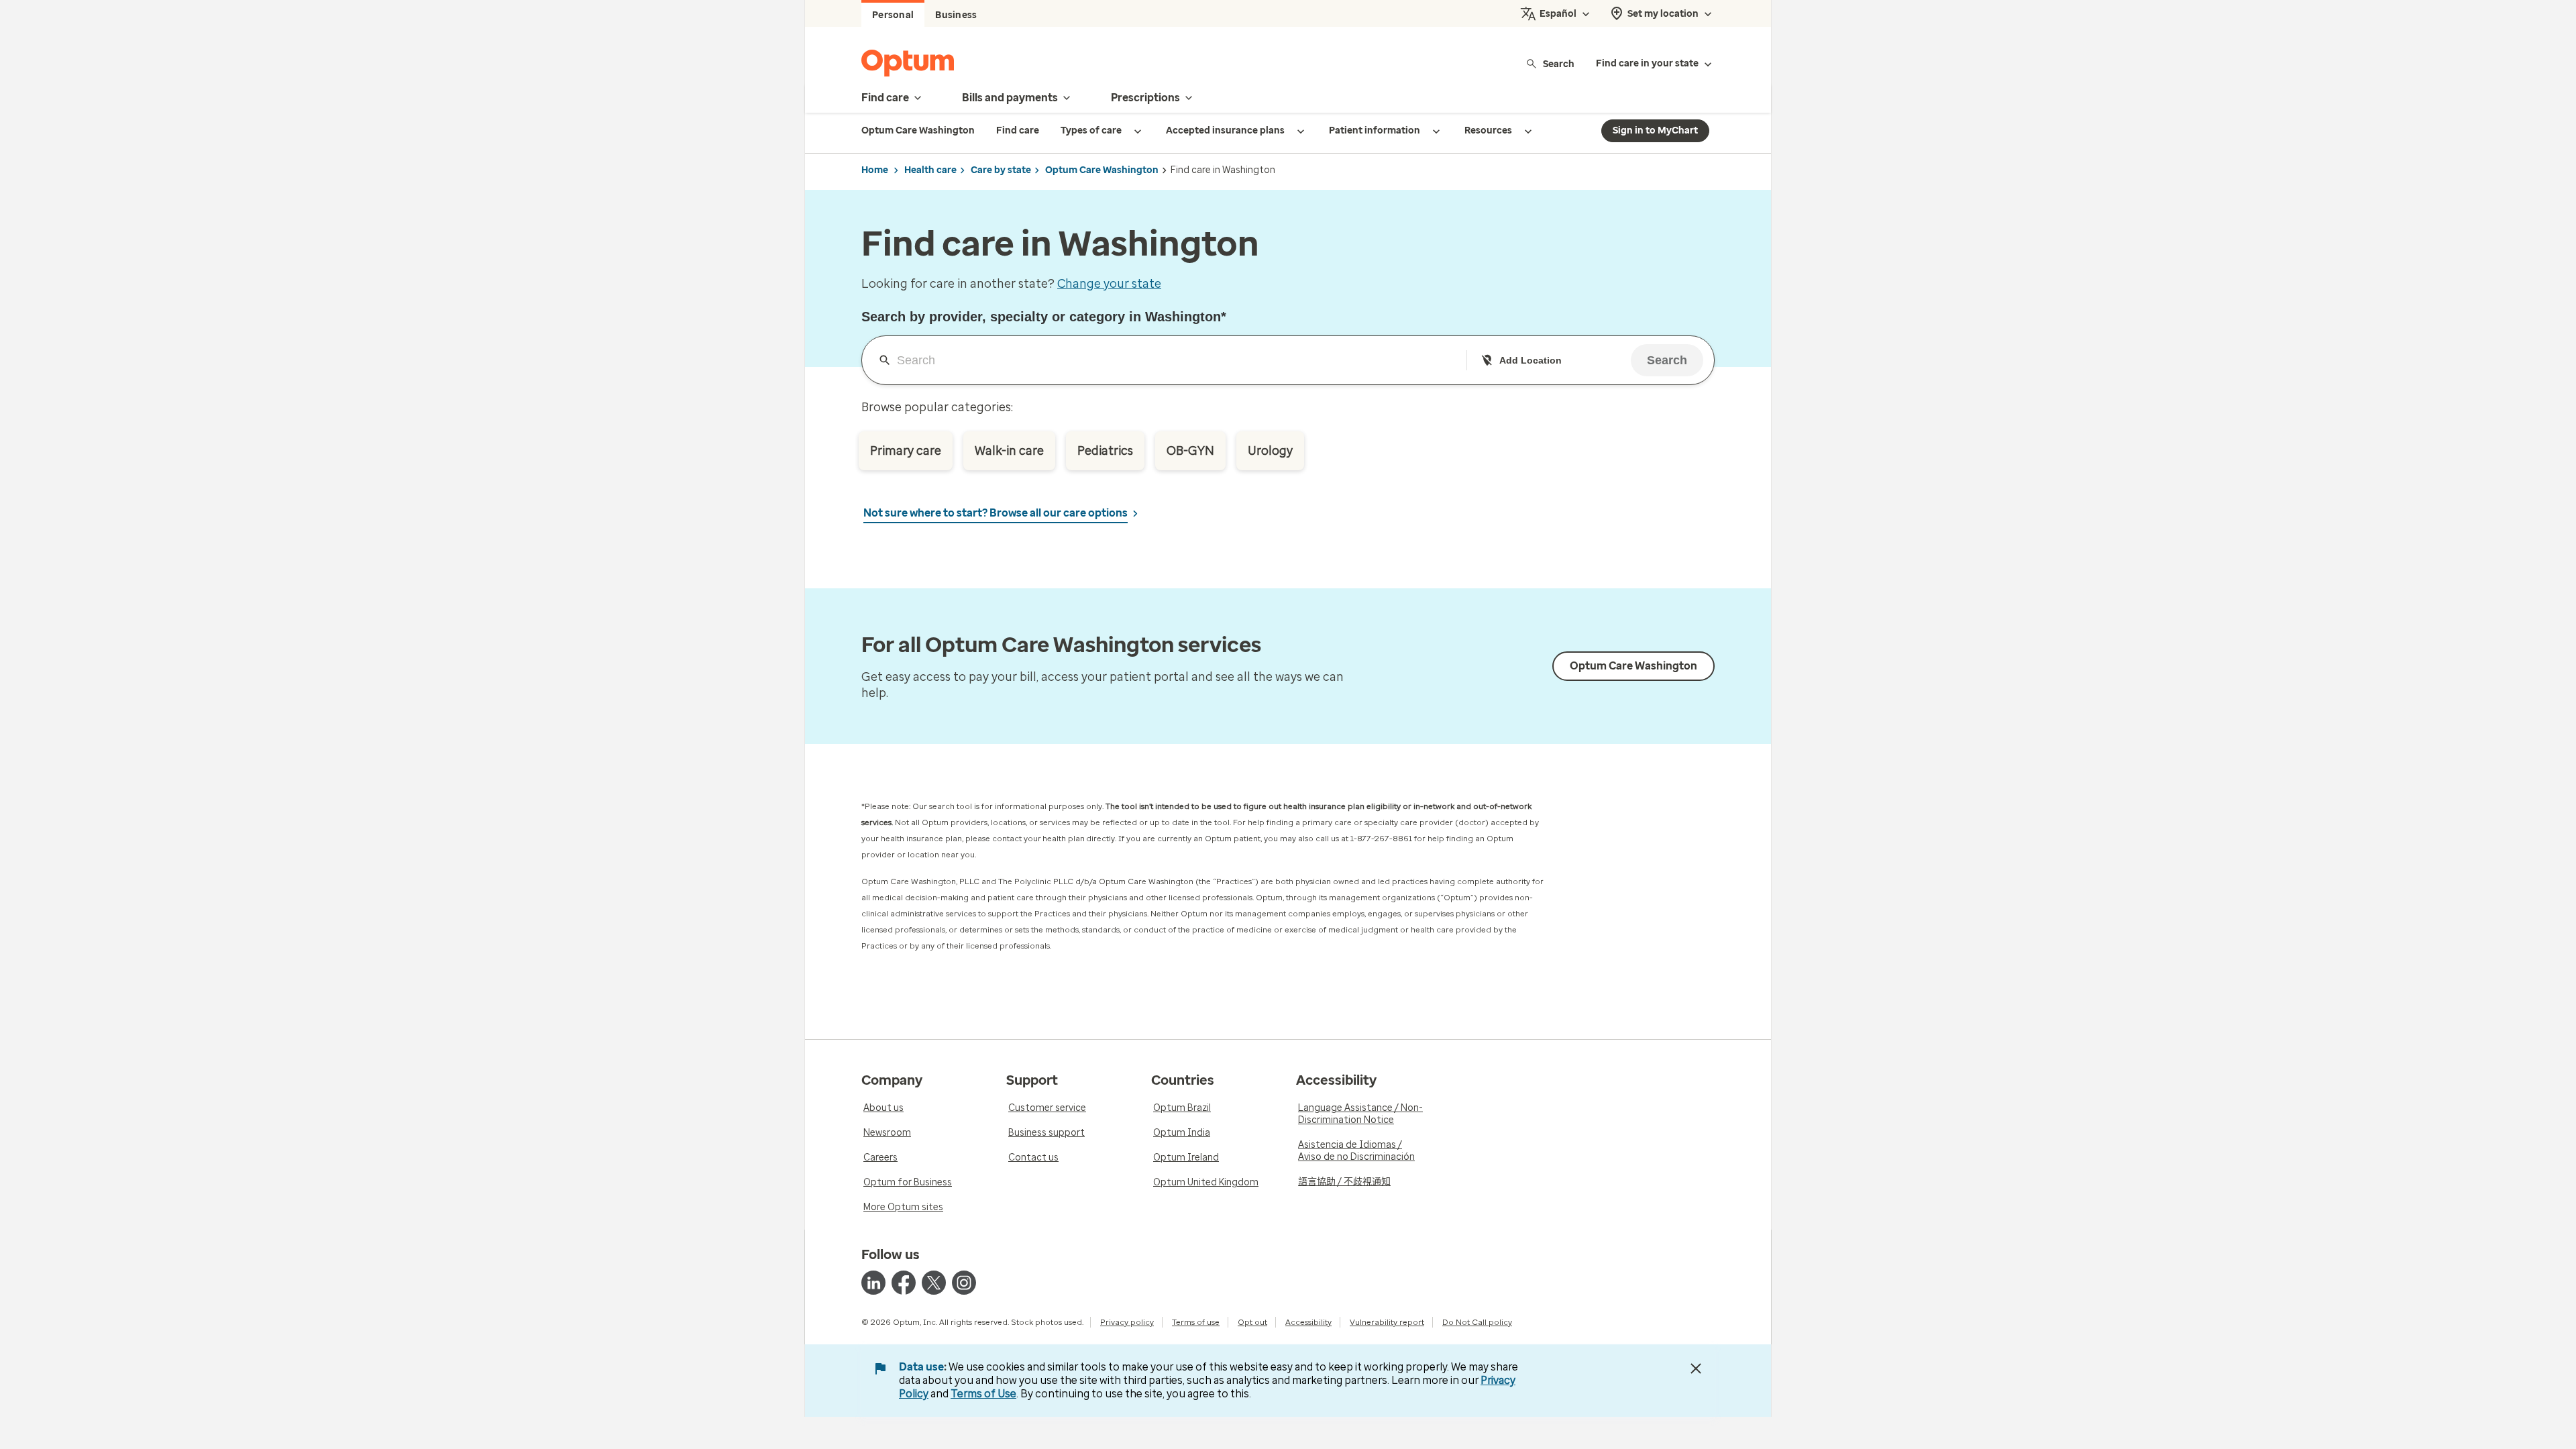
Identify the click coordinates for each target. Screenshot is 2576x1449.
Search (1559, 63)
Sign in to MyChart (1655, 130)
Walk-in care (1009, 451)
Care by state (1001, 170)
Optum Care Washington (1102, 170)
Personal (893, 15)
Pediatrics (1105, 451)
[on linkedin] (873, 1283)
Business (956, 15)
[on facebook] (904, 1283)
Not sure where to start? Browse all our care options (996, 513)
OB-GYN (1190, 451)
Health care (930, 170)
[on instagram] (964, 1283)
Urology (1270, 451)
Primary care (906, 451)
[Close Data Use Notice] (1696, 1368)
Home (875, 170)
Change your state (1109, 284)
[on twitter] (934, 1283)
